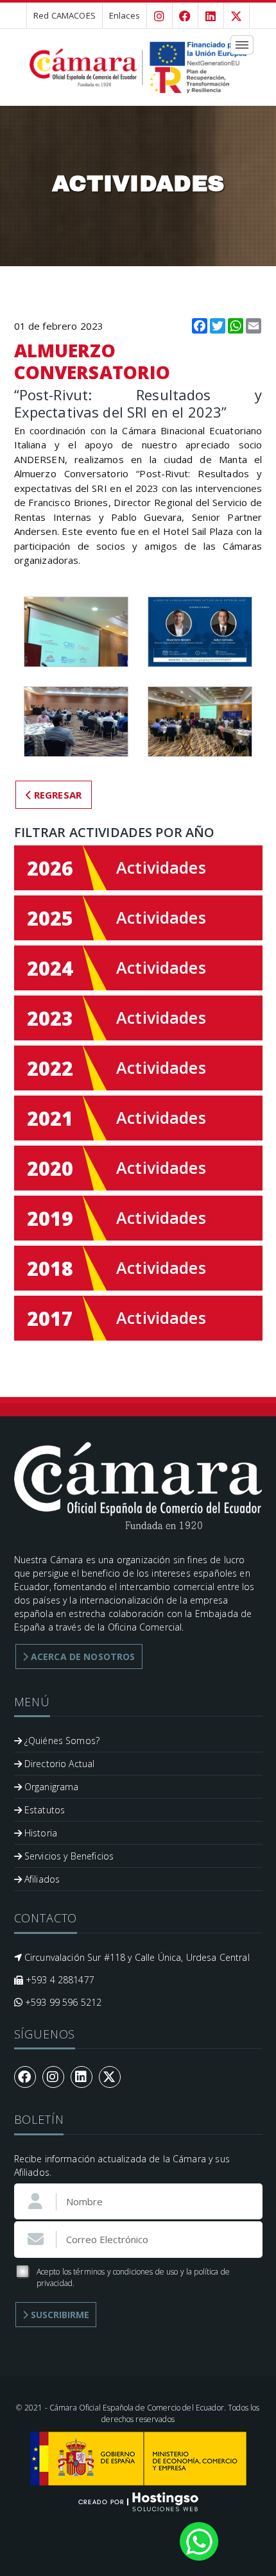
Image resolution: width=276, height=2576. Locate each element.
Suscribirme (59, 2315)
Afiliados (41, 1879)
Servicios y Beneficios (68, 1856)
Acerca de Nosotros (82, 1657)
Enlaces (125, 15)
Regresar (56, 795)
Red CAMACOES (65, 15)
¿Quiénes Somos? (61, 1741)
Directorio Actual (58, 1764)
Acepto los (134, 2277)
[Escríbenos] (199, 2540)
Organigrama (50, 1787)
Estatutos (44, 1810)
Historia (39, 1833)
